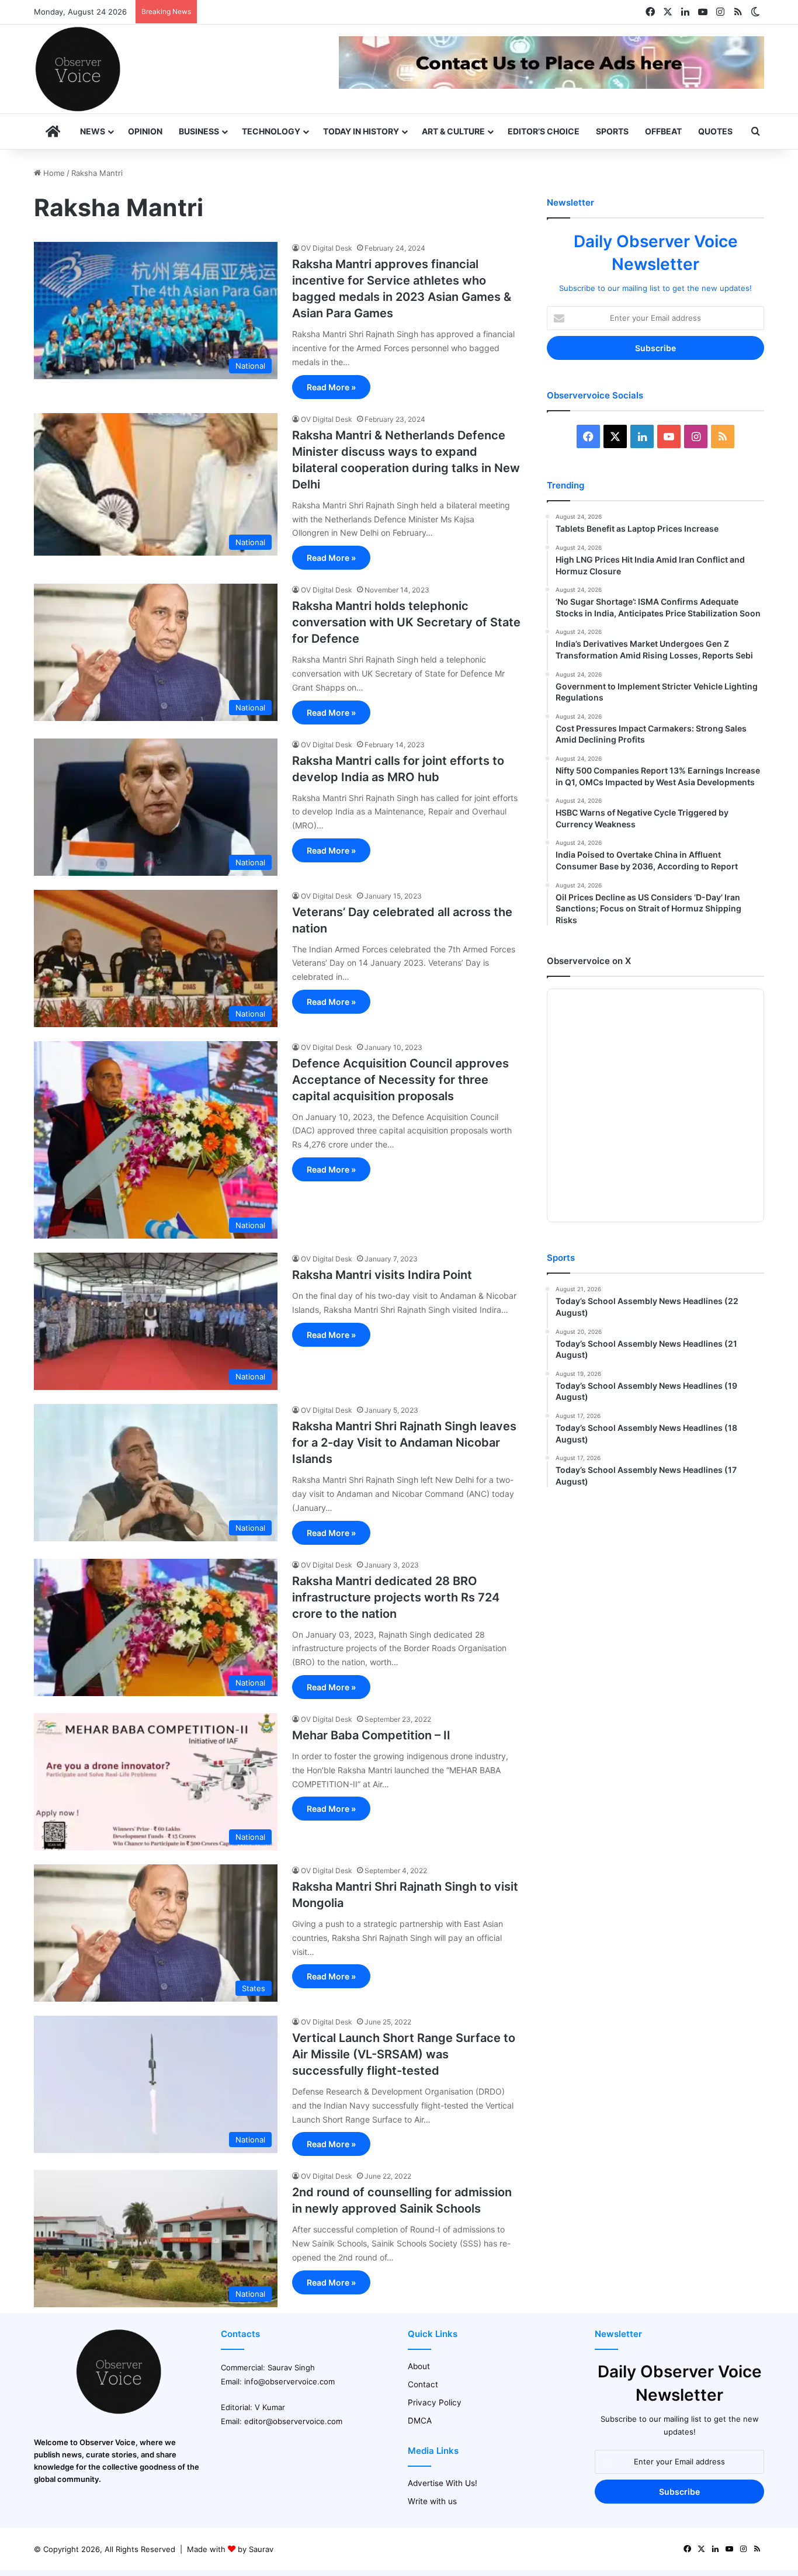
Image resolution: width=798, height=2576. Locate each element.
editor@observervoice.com (293, 2421)
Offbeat (663, 131)
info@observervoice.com (289, 2381)
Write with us (432, 2501)
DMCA (420, 2421)
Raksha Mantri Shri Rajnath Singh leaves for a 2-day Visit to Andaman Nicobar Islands (404, 1443)
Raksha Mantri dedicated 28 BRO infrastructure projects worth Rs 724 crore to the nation (396, 1597)
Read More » (331, 387)
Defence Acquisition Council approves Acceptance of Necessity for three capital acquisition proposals (400, 1080)
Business (199, 131)
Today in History (361, 131)
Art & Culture (453, 131)
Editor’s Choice (544, 131)
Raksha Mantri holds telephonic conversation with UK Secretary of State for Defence (406, 622)
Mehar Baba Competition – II (371, 1735)
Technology (271, 131)
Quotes (715, 131)
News (93, 131)
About (419, 2366)
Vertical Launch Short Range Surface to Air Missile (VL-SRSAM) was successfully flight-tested (404, 2054)
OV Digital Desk (327, 248)
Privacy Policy (435, 2402)
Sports (612, 131)
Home (53, 173)
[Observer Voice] (78, 69)
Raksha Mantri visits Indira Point (382, 1275)
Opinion (145, 131)
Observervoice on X (589, 961)
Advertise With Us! (443, 2483)
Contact (423, 2384)
